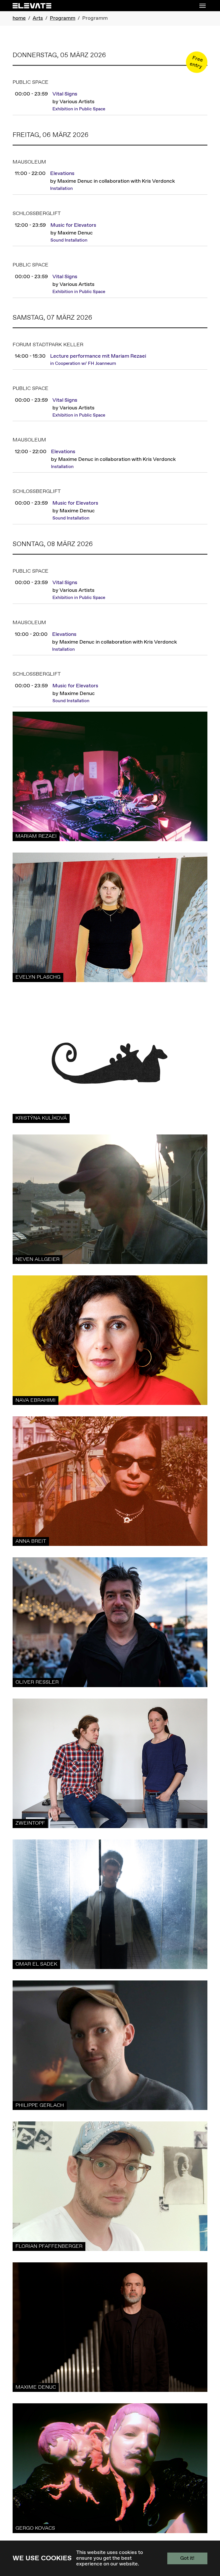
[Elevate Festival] (32, 6)
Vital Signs (65, 94)
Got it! (187, 2558)
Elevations (62, 174)
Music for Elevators (73, 225)
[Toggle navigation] (203, 6)
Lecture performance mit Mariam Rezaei (98, 356)
